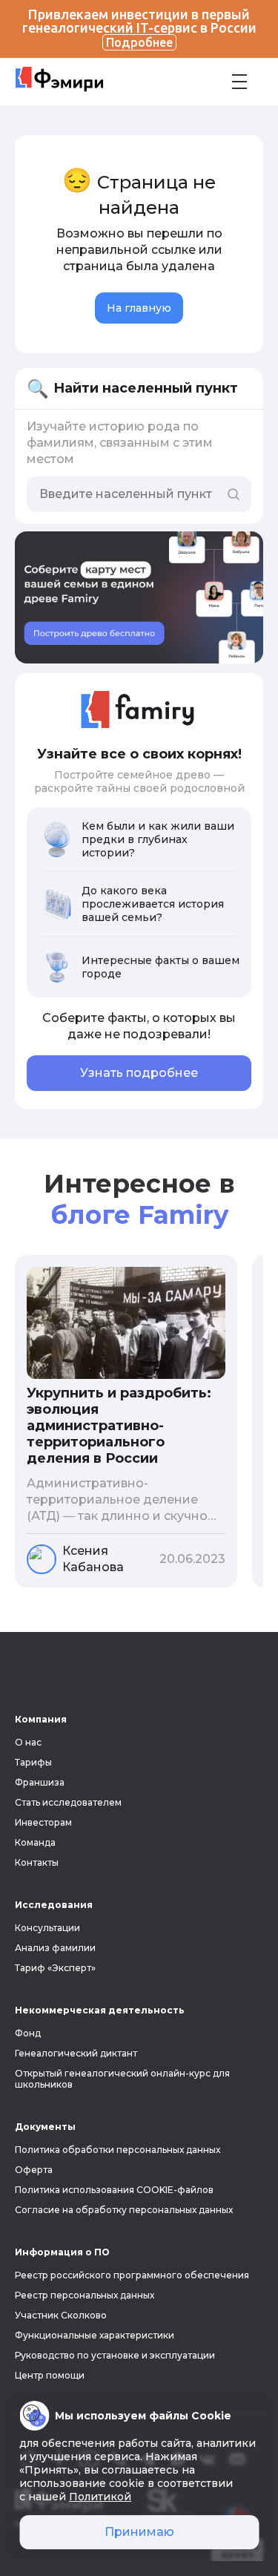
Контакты (37, 1862)
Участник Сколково (61, 2315)
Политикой (100, 2497)
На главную (139, 308)
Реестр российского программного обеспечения (132, 2275)
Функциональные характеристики (95, 2335)
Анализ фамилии (55, 1948)
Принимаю (139, 2532)
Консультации (47, 1928)
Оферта (34, 2170)
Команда (35, 1842)
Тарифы (33, 1762)
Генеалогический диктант (76, 2053)
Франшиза (40, 1782)
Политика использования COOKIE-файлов (114, 2190)
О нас (28, 1742)
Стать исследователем (68, 1802)
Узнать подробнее (139, 1073)
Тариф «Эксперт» (55, 1968)
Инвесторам (43, 1822)
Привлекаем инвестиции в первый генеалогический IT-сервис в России (139, 28)
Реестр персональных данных (85, 2295)
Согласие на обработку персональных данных (124, 2210)
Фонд (28, 2033)
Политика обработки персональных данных (118, 2150)
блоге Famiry (139, 1215)
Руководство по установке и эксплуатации (115, 2355)
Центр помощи (50, 2375)
